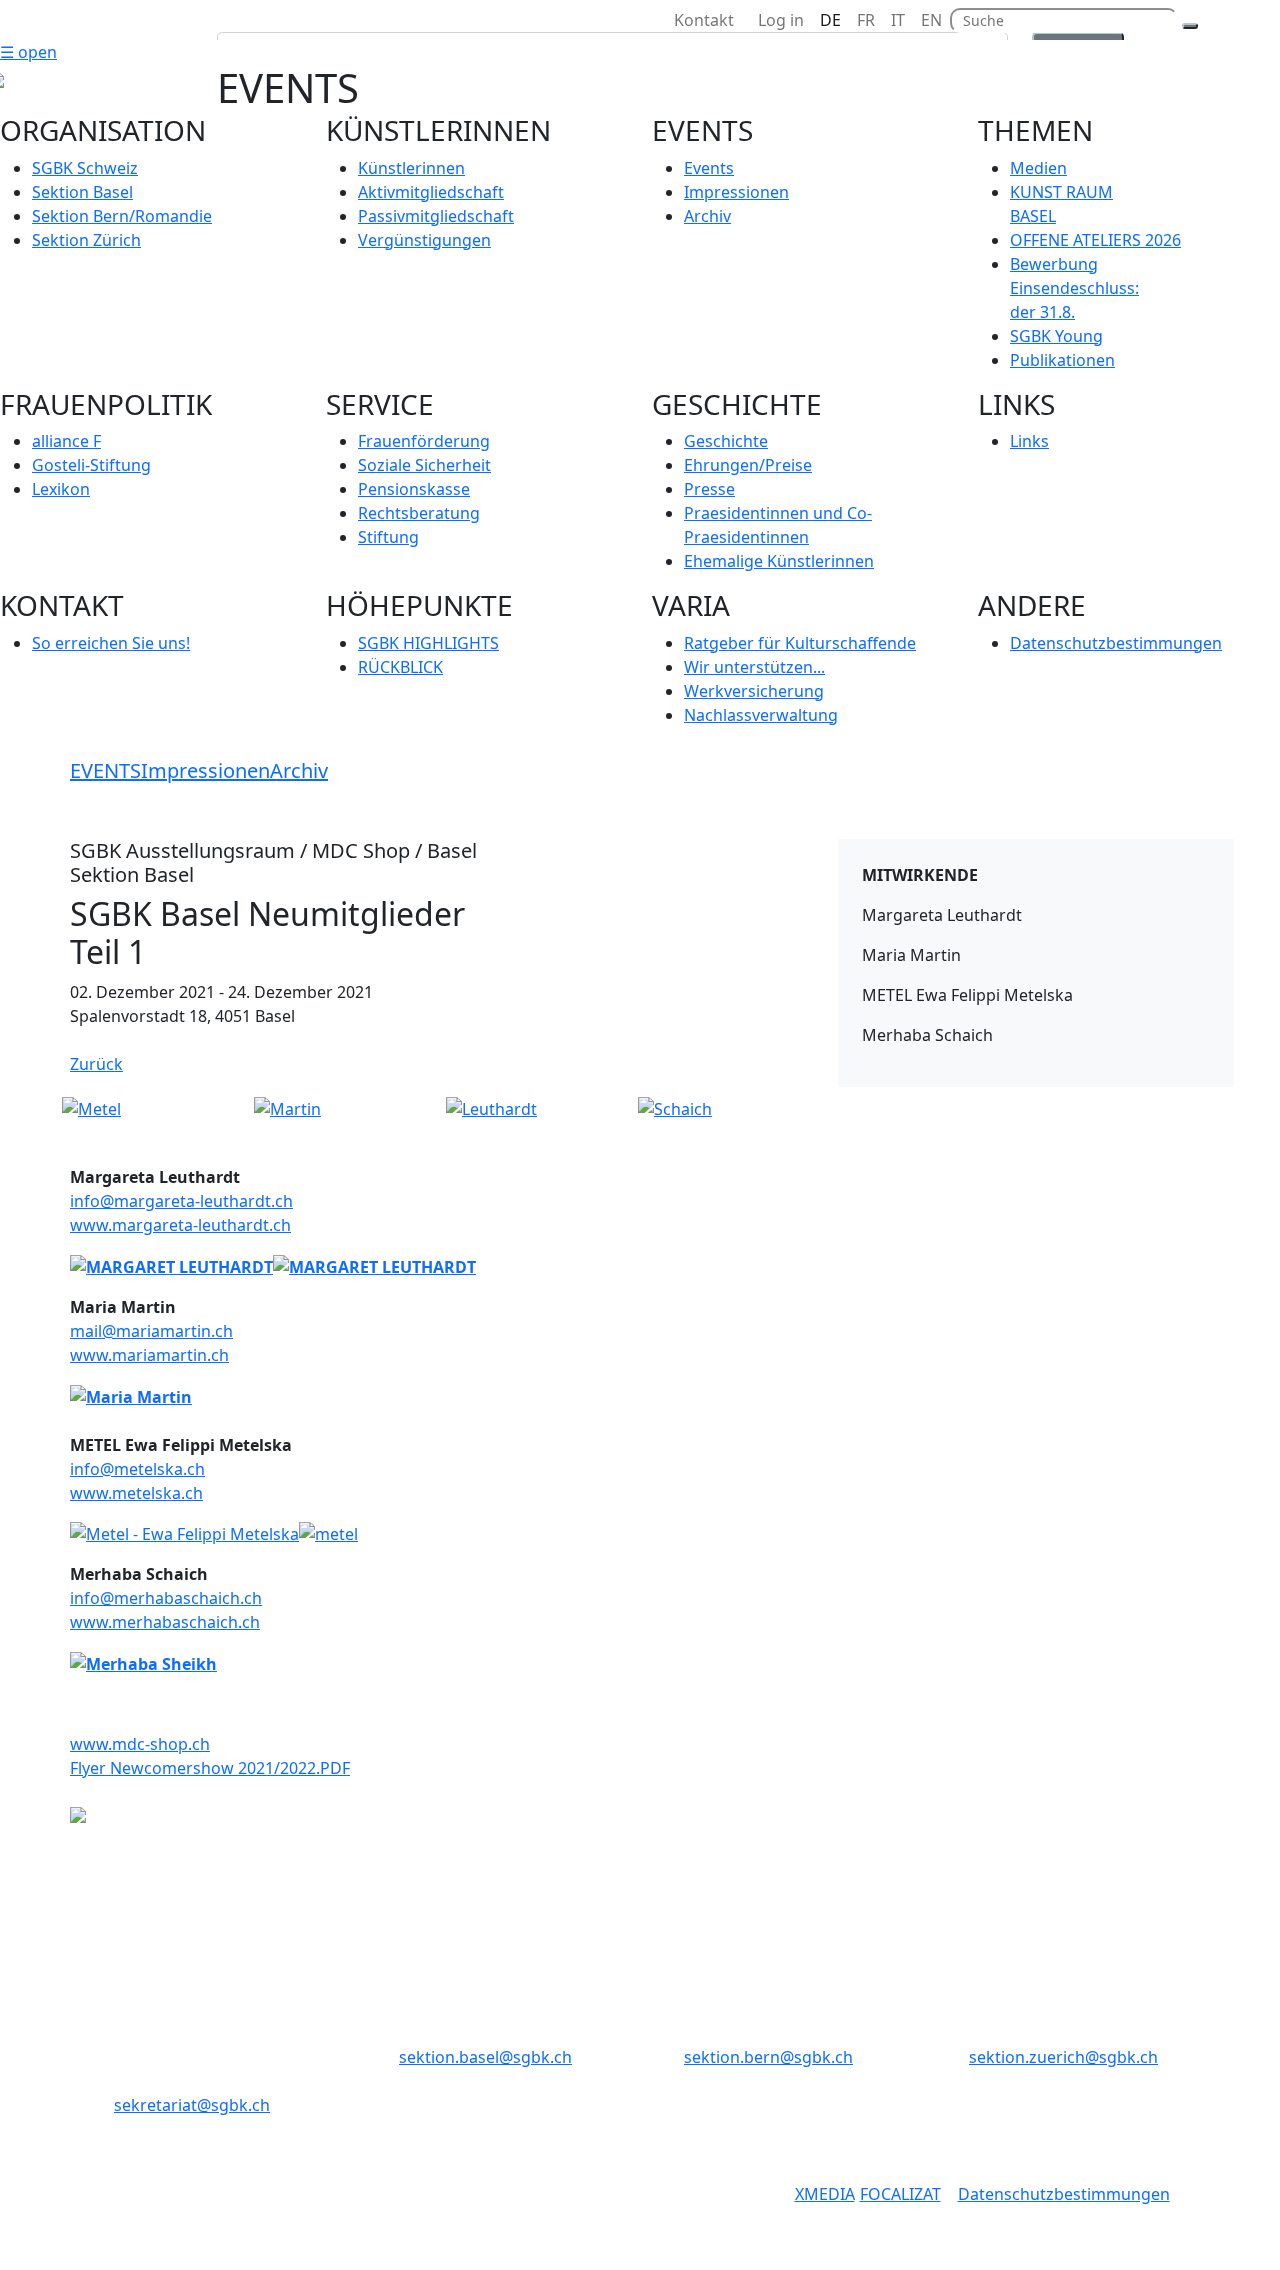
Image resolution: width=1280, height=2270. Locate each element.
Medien (1038, 168)
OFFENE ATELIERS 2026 (1095, 240)
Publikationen (1062, 360)
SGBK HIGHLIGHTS (428, 643)
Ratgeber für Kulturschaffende (800, 643)
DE (830, 20)
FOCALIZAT (900, 2194)
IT (898, 20)
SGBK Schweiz (85, 168)
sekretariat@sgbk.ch (192, 2105)
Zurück (96, 1064)
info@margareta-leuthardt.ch (181, 1201)
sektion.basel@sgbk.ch (485, 2057)
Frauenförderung (424, 441)
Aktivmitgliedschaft (431, 192)
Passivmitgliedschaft (436, 216)
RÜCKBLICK (400, 667)
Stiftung (388, 537)
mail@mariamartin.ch (151, 1331)
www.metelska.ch (136, 1493)
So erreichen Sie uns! (111, 643)
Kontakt (708, 20)
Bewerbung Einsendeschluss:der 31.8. (1074, 288)
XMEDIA (825, 2194)
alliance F (66, 441)
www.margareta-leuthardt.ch (180, 1225)
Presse (709, 489)
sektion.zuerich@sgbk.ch (1063, 2057)
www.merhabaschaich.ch (165, 1622)
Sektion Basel (82, 192)
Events (709, 168)
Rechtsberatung (419, 513)
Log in (781, 20)
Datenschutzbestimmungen (1116, 643)
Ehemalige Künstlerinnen (779, 561)
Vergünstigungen (424, 240)
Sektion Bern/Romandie (122, 216)
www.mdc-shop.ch (140, 1744)
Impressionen (736, 192)
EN (931, 20)
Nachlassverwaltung (761, 715)
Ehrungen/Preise (748, 465)
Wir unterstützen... (754, 667)
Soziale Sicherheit (424, 465)
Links (1029, 441)
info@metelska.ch (137, 1469)
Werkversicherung (754, 691)
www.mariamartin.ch (149, 1355)
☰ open (28, 52)
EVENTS (105, 770)
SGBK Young (1056, 336)
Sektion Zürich (86, 240)
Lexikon (61, 489)
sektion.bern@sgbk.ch (768, 2057)
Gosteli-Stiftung (91, 465)
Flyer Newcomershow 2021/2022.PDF (210, 1768)
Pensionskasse (414, 489)
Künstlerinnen (411, 168)
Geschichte (726, 441)
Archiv (707, 216)
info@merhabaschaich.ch (166, 1598)
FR (866, 20)
